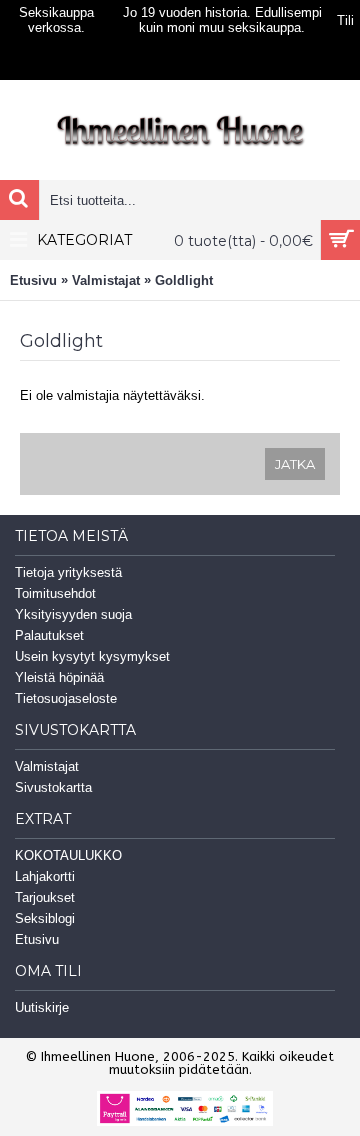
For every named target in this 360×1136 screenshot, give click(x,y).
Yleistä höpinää (59, 677)
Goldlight (184, 280)
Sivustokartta (53, 787)
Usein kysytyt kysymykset (92, 656)
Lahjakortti (45, 876)
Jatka (295, 464)
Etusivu (33, 280)
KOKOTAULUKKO (68, 855)
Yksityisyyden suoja (73, 614)
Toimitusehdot (55, 593)
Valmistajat (106, 280)
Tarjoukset (45, 897)
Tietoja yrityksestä (68, 572)
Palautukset (49, 635)
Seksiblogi (45, 918)
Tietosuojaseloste (66, 698)
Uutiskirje (42, 1007)
